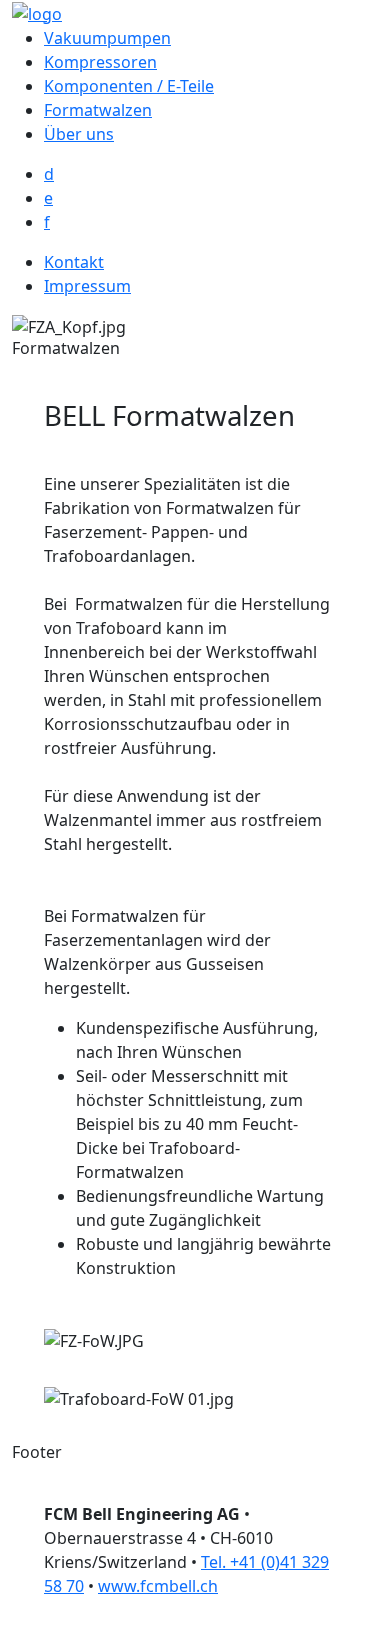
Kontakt (74, 262)
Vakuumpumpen (107, 38)
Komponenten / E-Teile (129, 86)
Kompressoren (100, 62)
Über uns (79, 134)
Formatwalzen (98, 110)
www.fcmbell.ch (158, 1586)
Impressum (87, 286)
